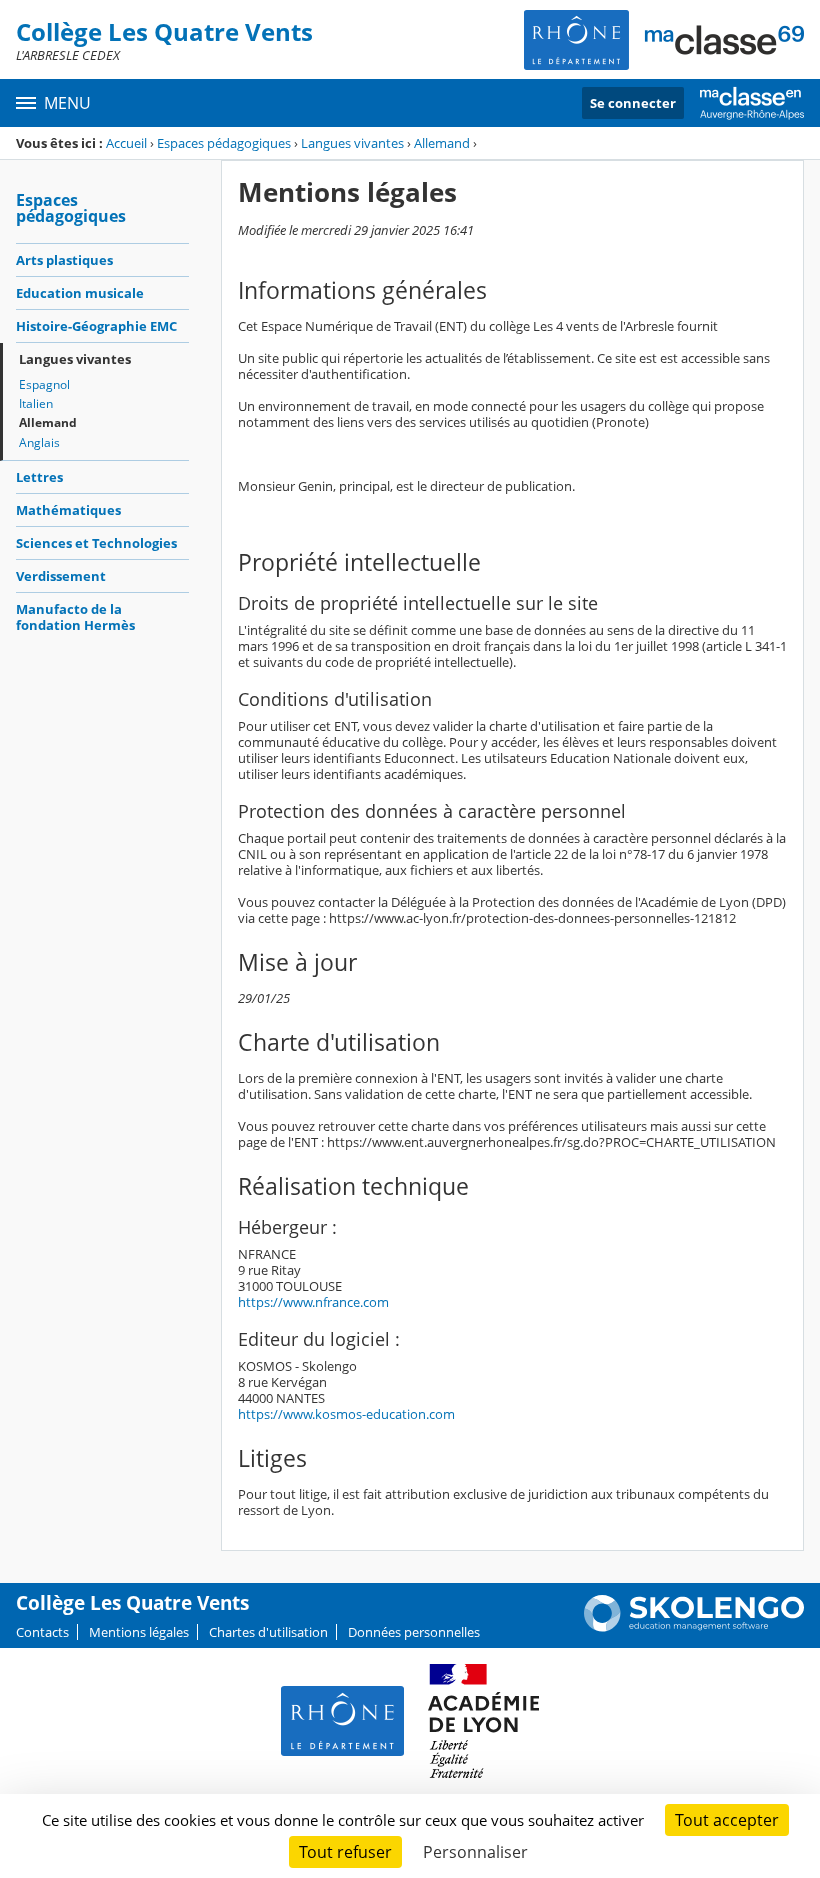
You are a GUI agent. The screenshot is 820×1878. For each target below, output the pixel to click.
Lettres (39, 477)
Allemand (442, 143)
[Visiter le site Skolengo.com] (694, 1627)
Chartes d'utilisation (268, 1632)
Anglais (39, 442)
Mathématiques (68, 510)
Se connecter (633, 103)
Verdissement (61, 576)
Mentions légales (139, 1632)
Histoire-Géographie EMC (96, 326)
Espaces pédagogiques (224, 143)
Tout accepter (727, 1820)
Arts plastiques (64, 260)
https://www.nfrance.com (313, 1302)
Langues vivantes (352, 143)
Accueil (126, 143)
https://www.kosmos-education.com (346, 1414)
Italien (36, 403)
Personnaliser (475, 1852)
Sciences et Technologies (96, 543)
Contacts (42, 1632)
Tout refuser (345, 1852)
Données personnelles (414, 1632)
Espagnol (44, 384)
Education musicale (80, 293)
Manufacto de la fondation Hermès (75, 617)
